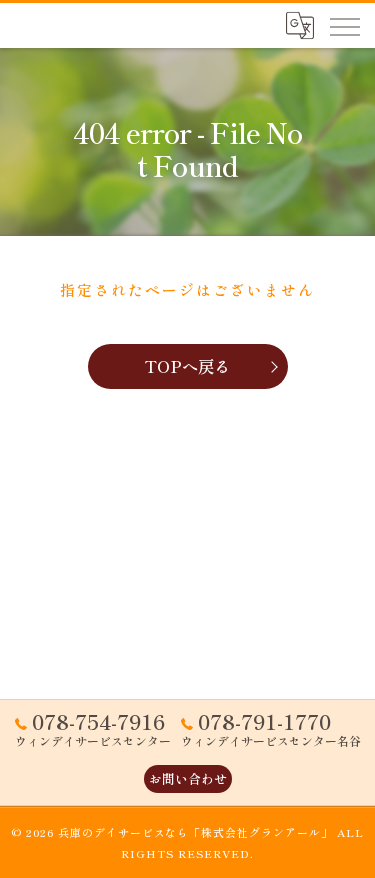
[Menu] (344, 25)
